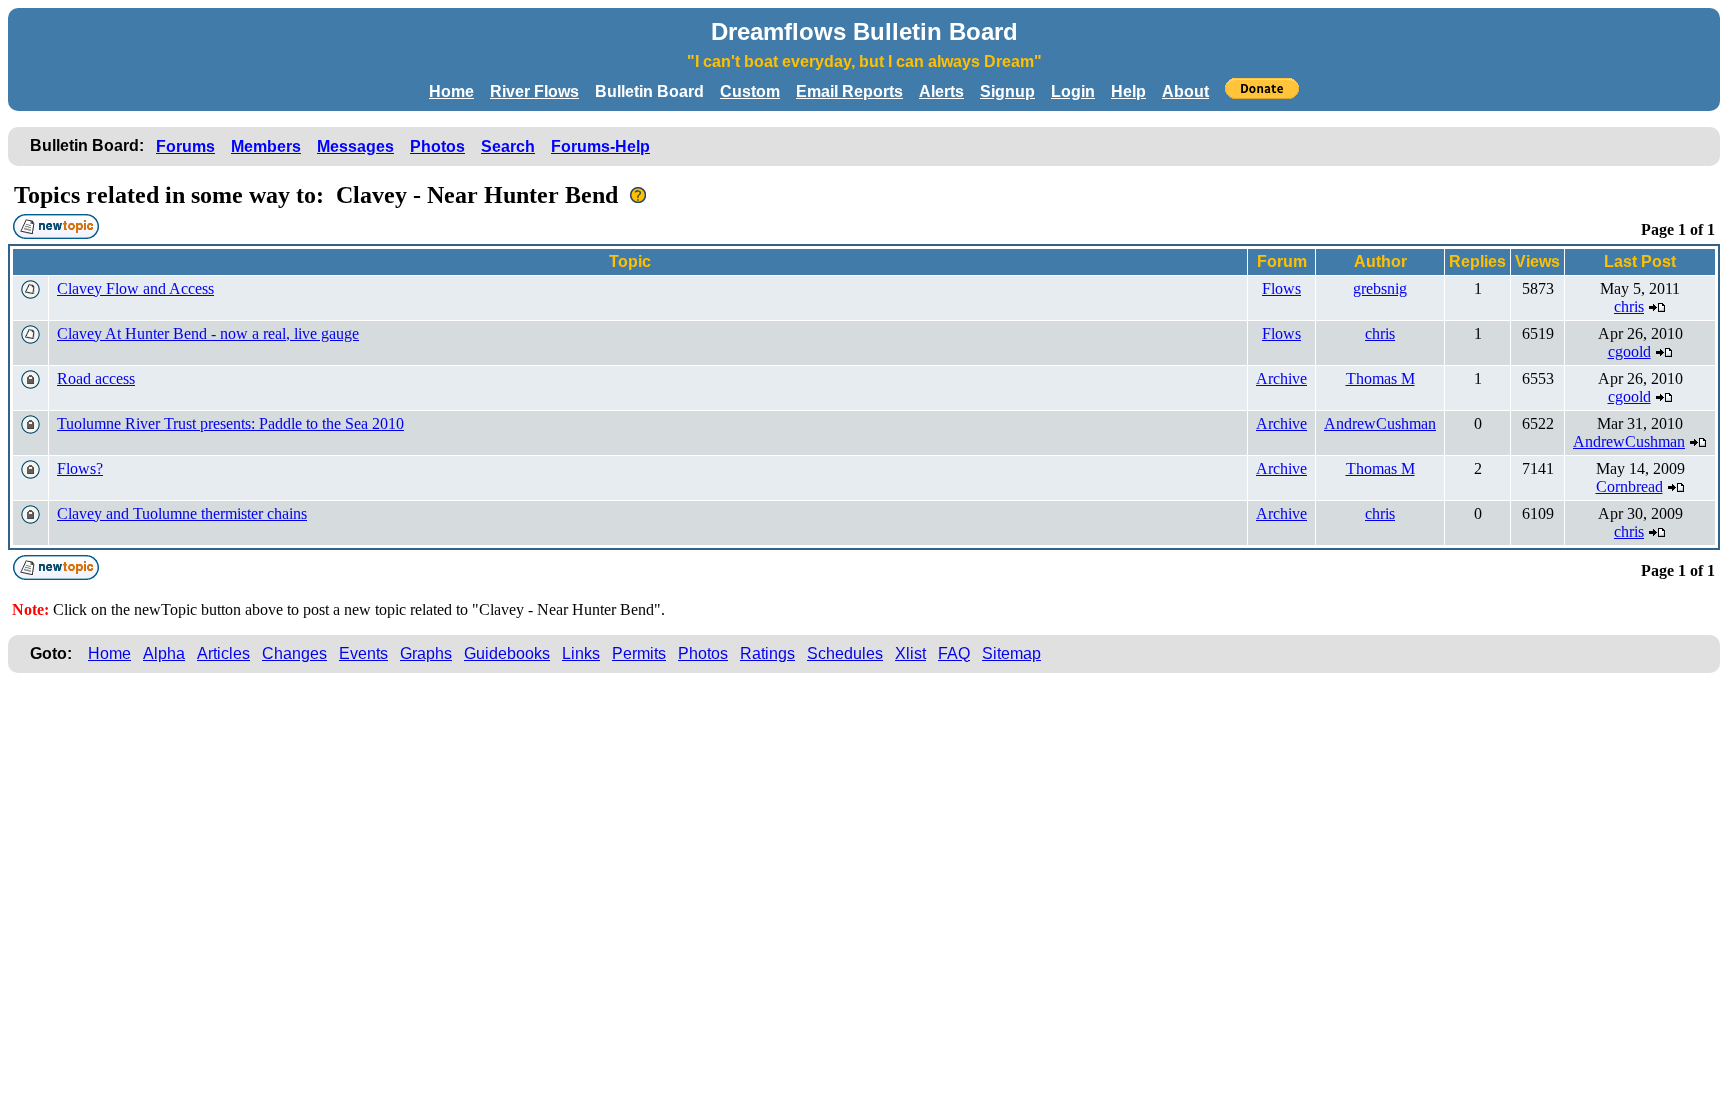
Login (1073, 91)
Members (266, 146)
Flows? (80, 468)
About (1185, 91)
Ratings (767, 653)
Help (1128, 91)
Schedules (845, 653)
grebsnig (1380, 288)
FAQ (954, 653)
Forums (185, 146)
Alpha (164, 653)
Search (508, 146)
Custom (750, 91)
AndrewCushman (1380, 423)
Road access (96, 378)
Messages (355, 146)
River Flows (534, 91)
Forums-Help (600, 146)
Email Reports (849, 91)
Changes (294, 653)
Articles (223, 653)
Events (363, 653)
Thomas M (1380, 378)
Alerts (941, 91)
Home (451, 91)
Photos (437, 146)
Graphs (426, 653)
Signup (1007, 91)
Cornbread (1629, 486)
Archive (1281, 378)
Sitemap (1011, 653)
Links (581, 653)
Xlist (910, 653)
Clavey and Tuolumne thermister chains (182, 513)
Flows (1281, 288)
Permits (639, 653)
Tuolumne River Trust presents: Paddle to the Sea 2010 (230, 423)
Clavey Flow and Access (135, 288)
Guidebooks (507, 653)
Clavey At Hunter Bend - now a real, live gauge (208, 333)
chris (1629, 306)
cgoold (1629, 351)
